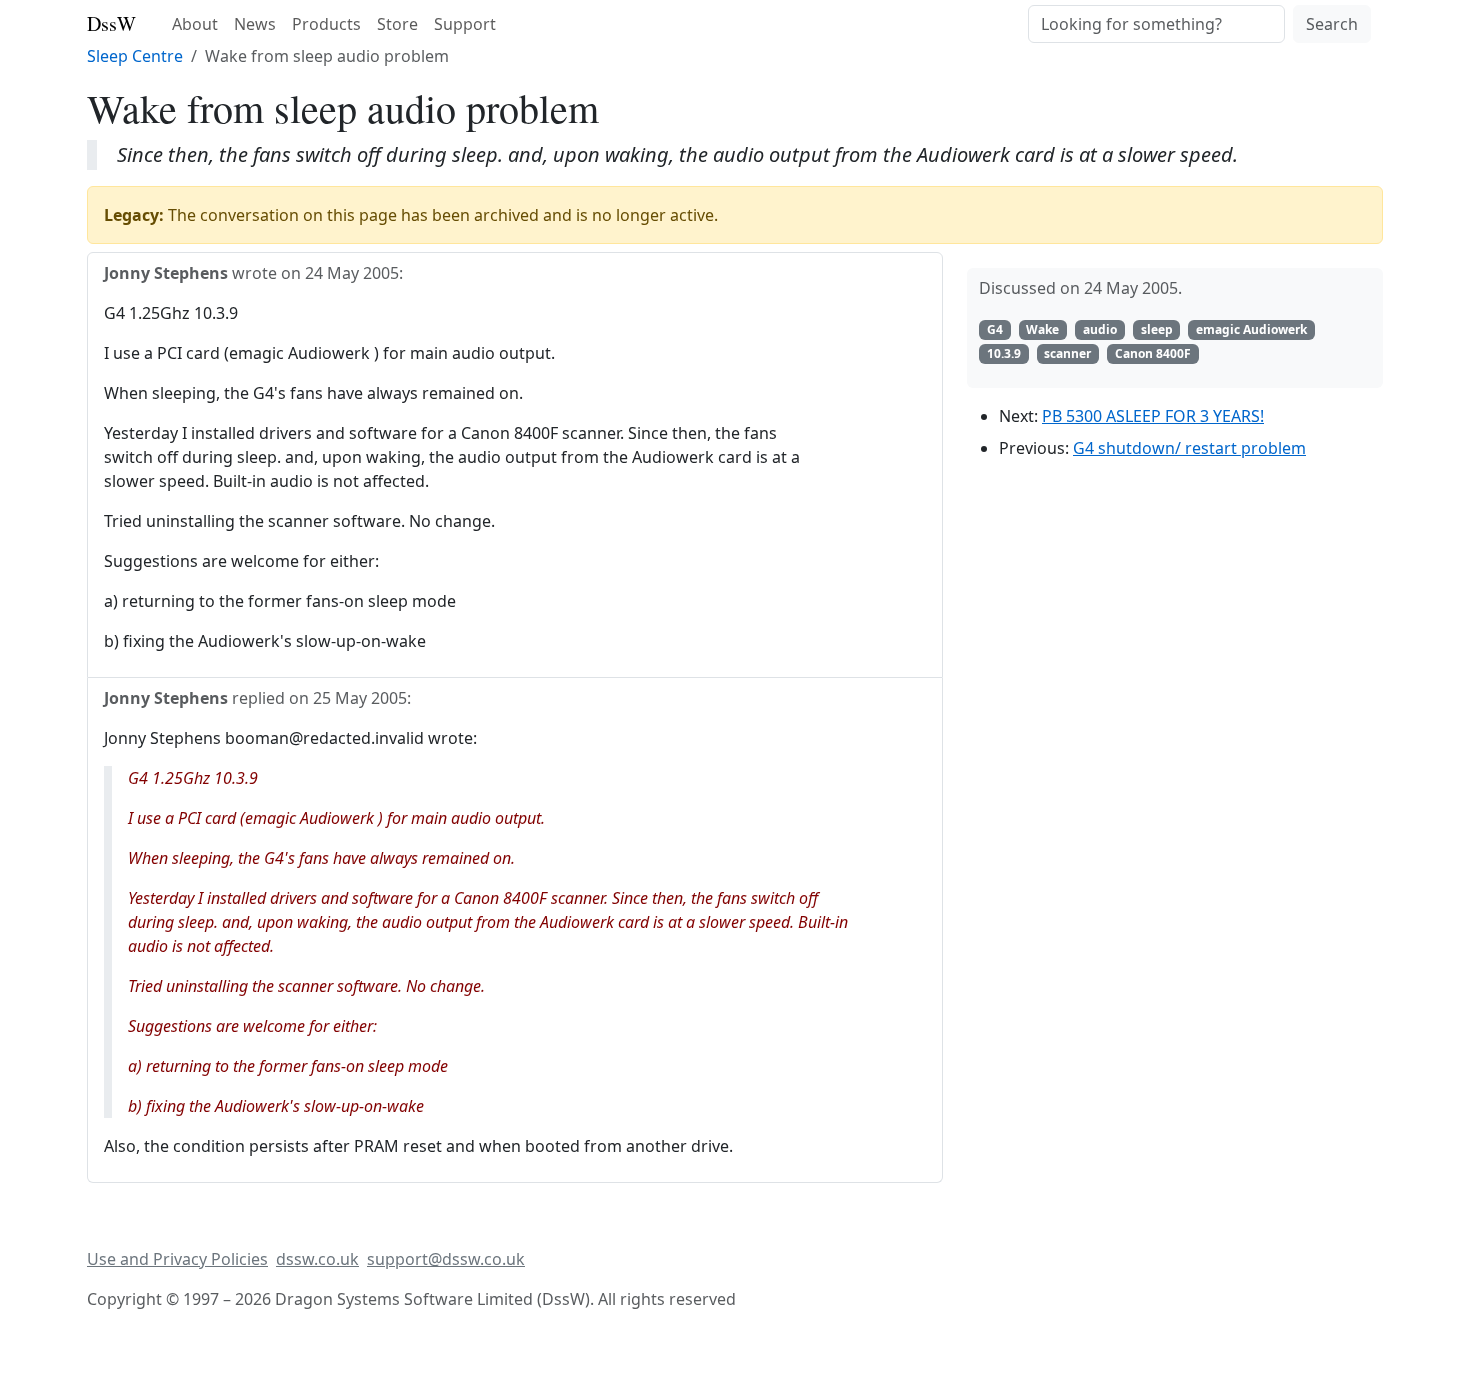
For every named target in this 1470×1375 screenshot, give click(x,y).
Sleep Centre (135, 56)
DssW (111, 23)
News (255, 24)
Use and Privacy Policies (177, 1259)
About (195, 24)
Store (397, 24)
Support (465, 24)
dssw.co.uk (317, 1259)
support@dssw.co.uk (446, 1259)
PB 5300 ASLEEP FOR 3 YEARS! (1153, 416)
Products (326, 24)
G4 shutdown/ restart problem (1189, 448)
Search (1332, 24)
